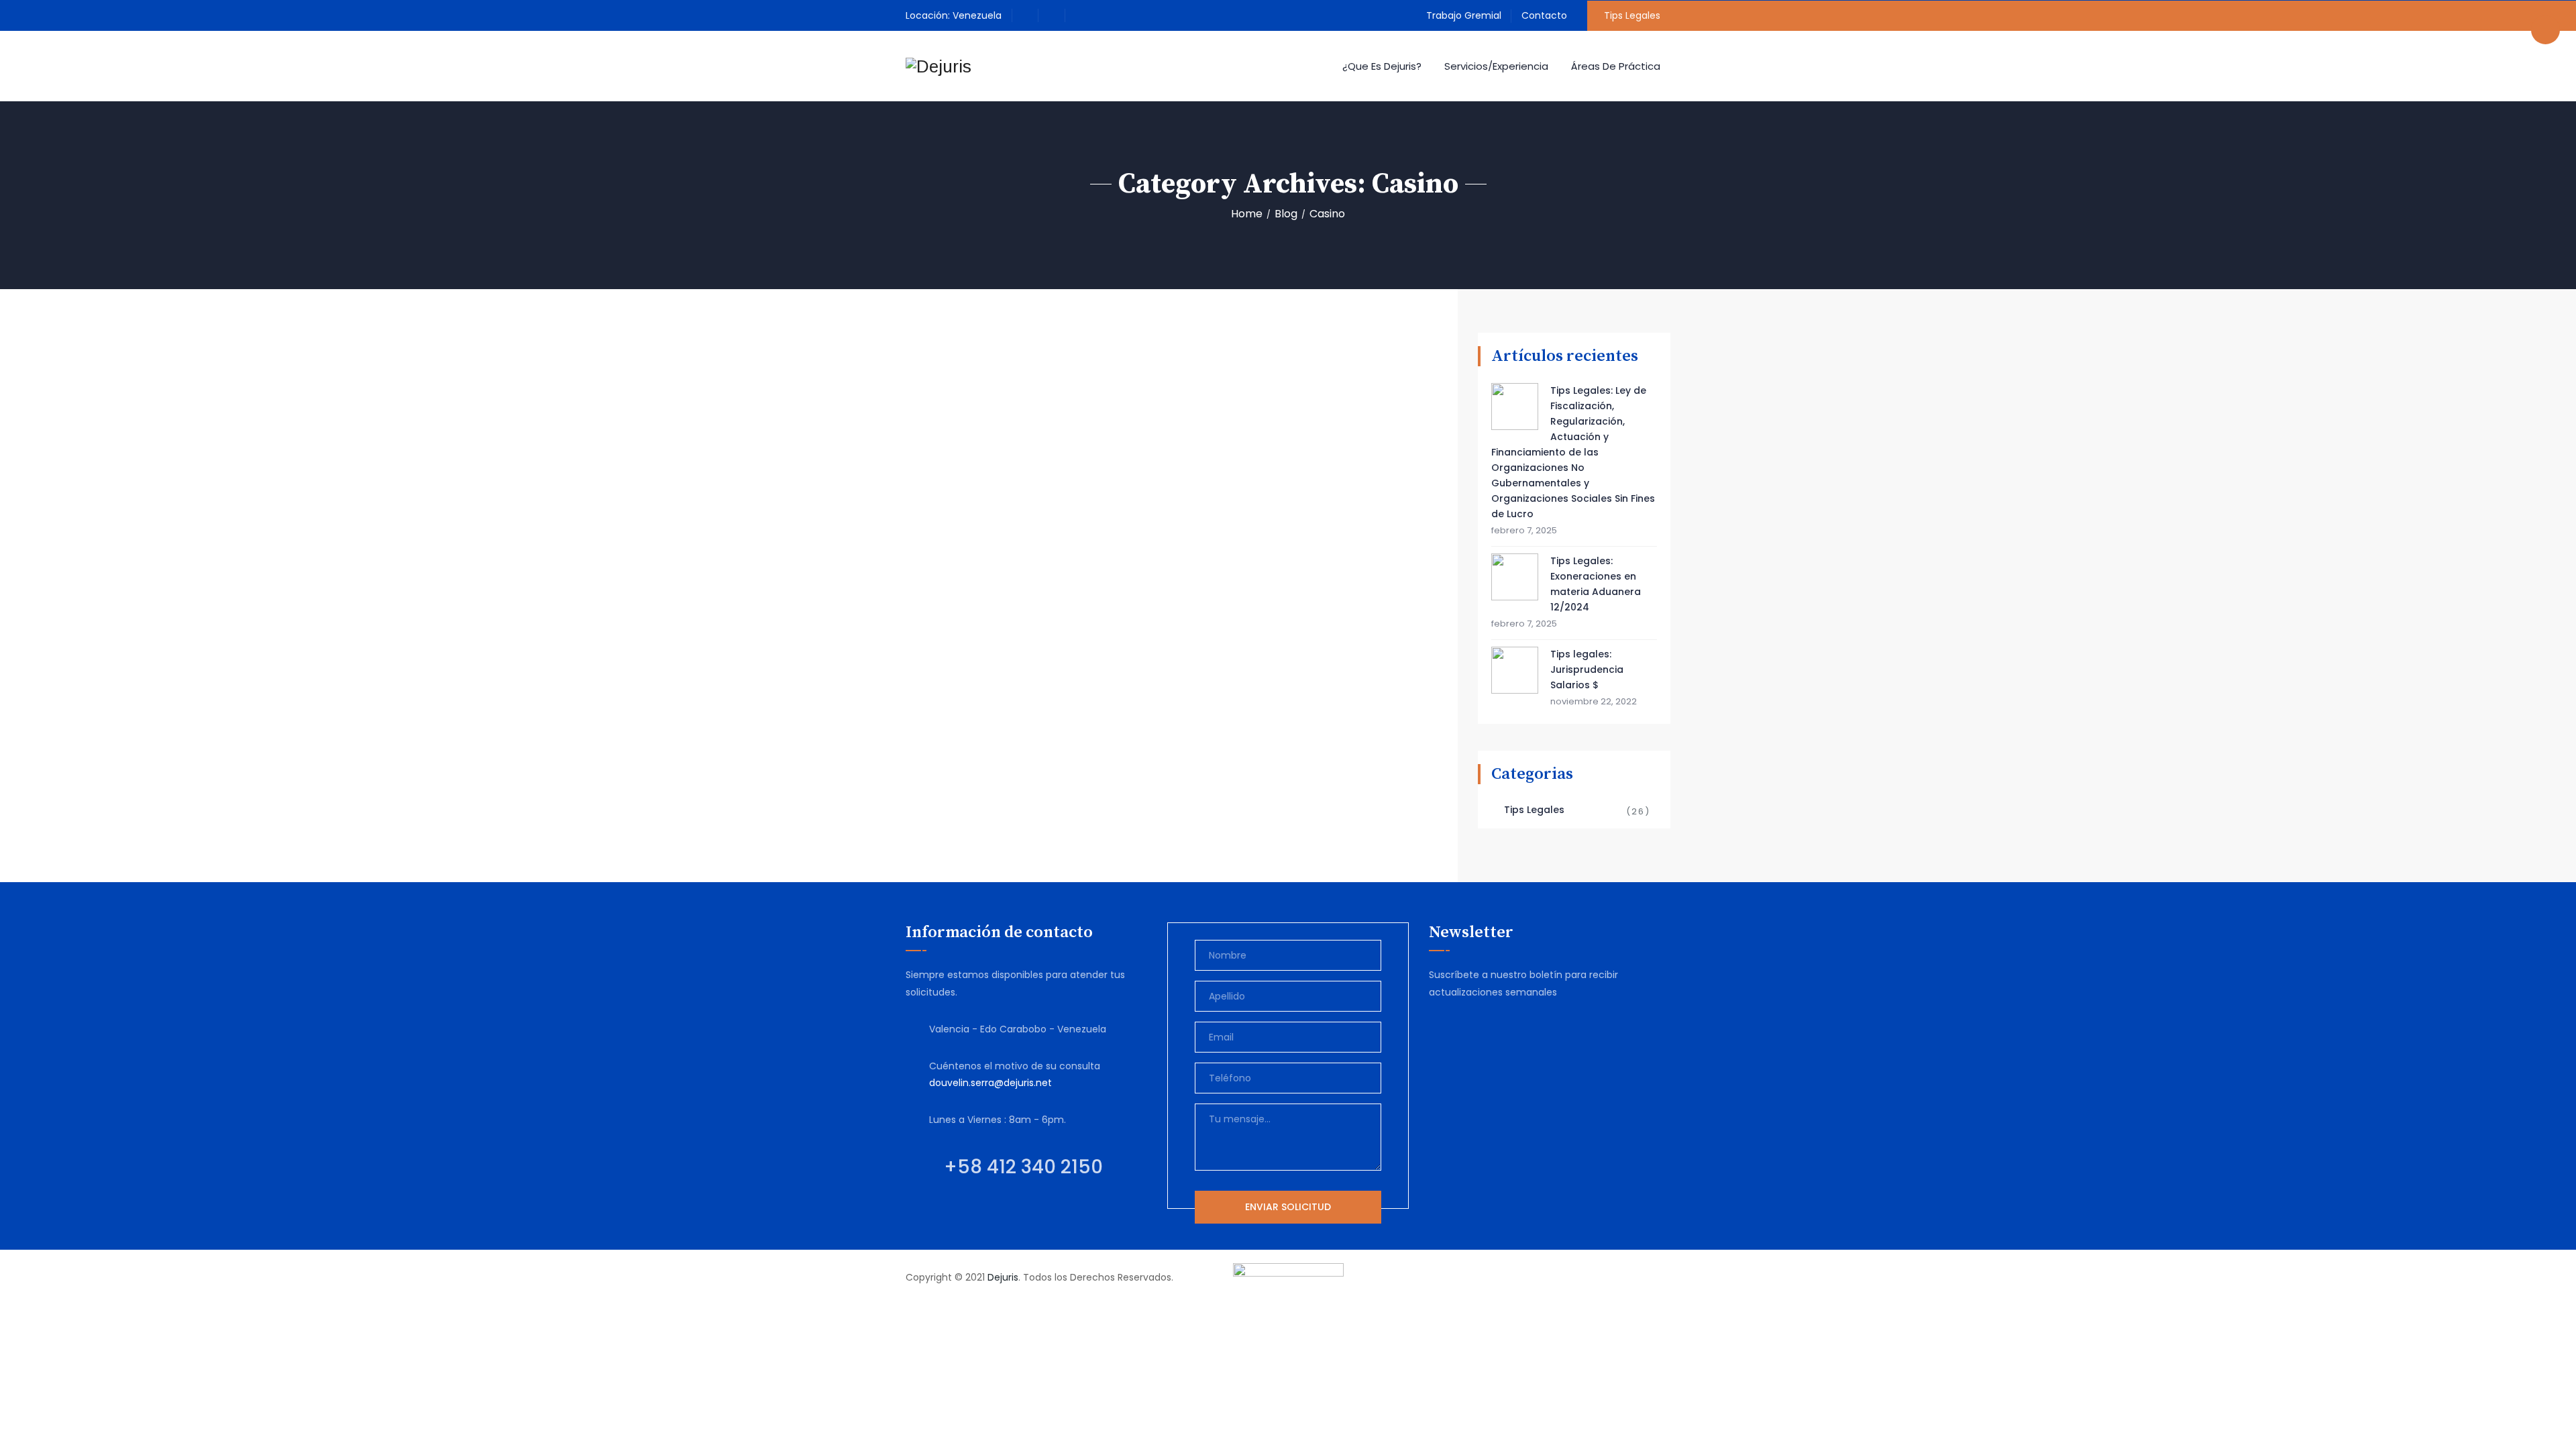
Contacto (1544, 15)
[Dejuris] (938, 66)
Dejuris (1003, 1277)
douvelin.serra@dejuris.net (990, 1083)
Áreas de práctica (1616, 66)
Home (1247, 214)
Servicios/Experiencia (1496, 66)
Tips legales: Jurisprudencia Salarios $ (1587, 669)
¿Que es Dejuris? (1382, 66)
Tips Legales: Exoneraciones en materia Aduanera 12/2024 (1596, 584)
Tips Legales (1632, 15)
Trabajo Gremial (1464, 15)
